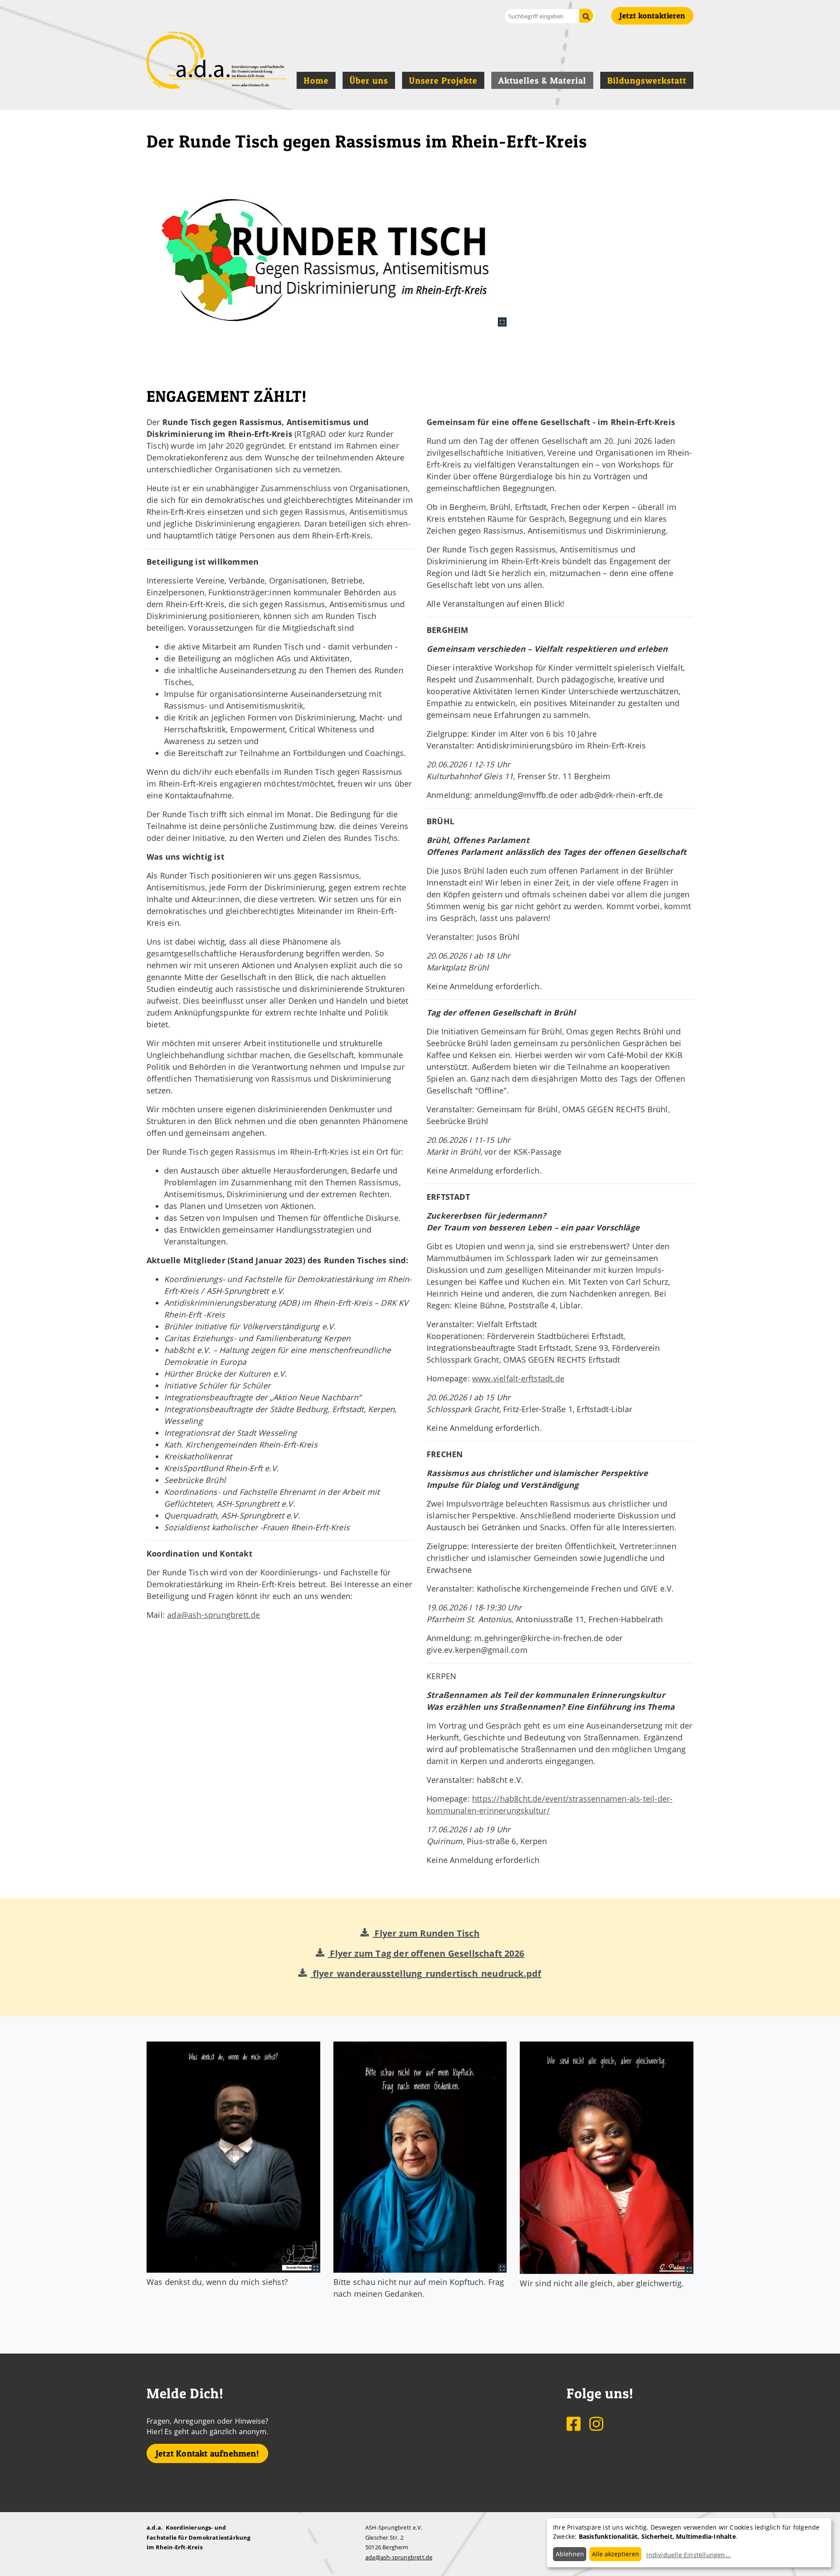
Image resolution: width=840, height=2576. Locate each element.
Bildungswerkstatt (647, 81)
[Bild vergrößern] (327, 259)
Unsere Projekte (443, 81)
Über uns (369, 81)
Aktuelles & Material (542, 81)
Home (316, 81)
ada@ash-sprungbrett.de (213, 1615)
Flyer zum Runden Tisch (426, 1933)
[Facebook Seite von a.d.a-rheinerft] (574, 2423)
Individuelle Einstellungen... (688, 2555)
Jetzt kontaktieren (652, 16)
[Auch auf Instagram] (596, 2423)
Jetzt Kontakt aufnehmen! (207, 2453)
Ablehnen (570, 2554)
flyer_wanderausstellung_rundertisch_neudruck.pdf (426, 1973)
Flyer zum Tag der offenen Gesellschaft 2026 (426, 1953)
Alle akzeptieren (616, 2554)
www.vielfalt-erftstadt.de (518, 1378)
